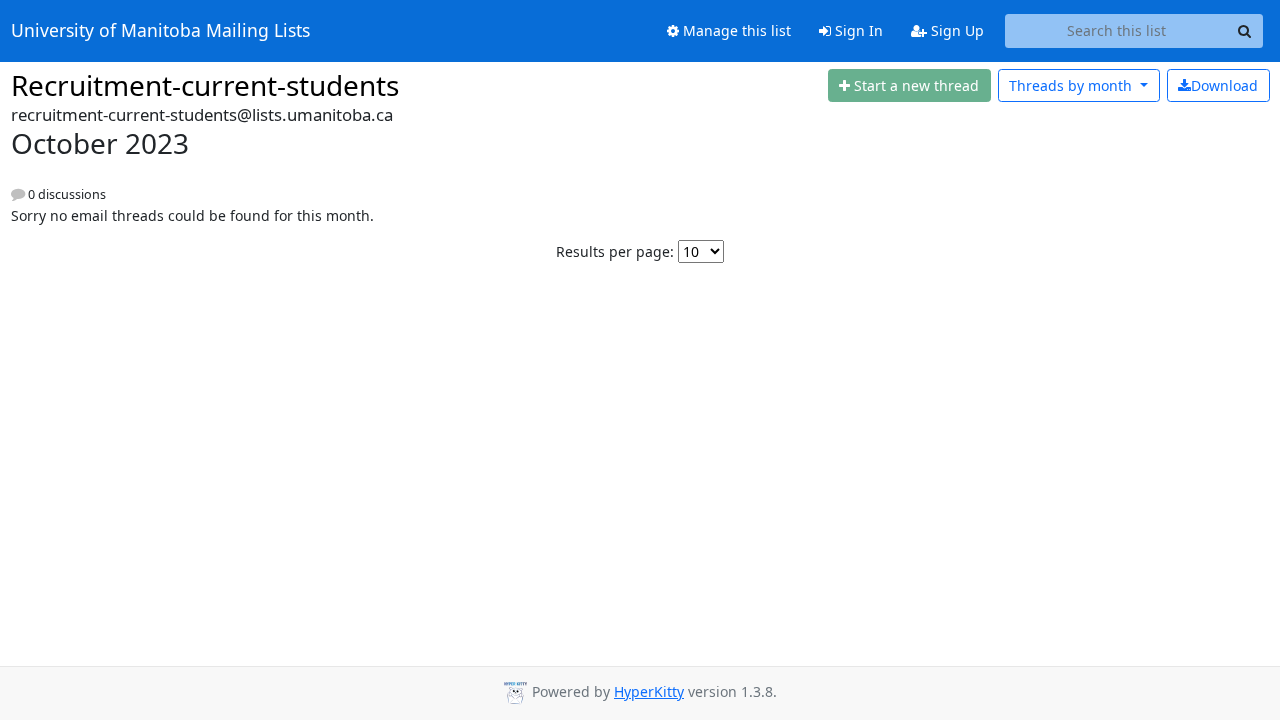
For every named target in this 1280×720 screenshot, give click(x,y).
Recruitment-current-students (205, 85)
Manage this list (735, 30)
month (1072, 85)
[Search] (1245, 31)
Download (1224, 85)
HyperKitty (649, 691)
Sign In (857, 30)
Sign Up (955, 30)
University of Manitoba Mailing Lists (160, 31)
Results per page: (615, 251)
